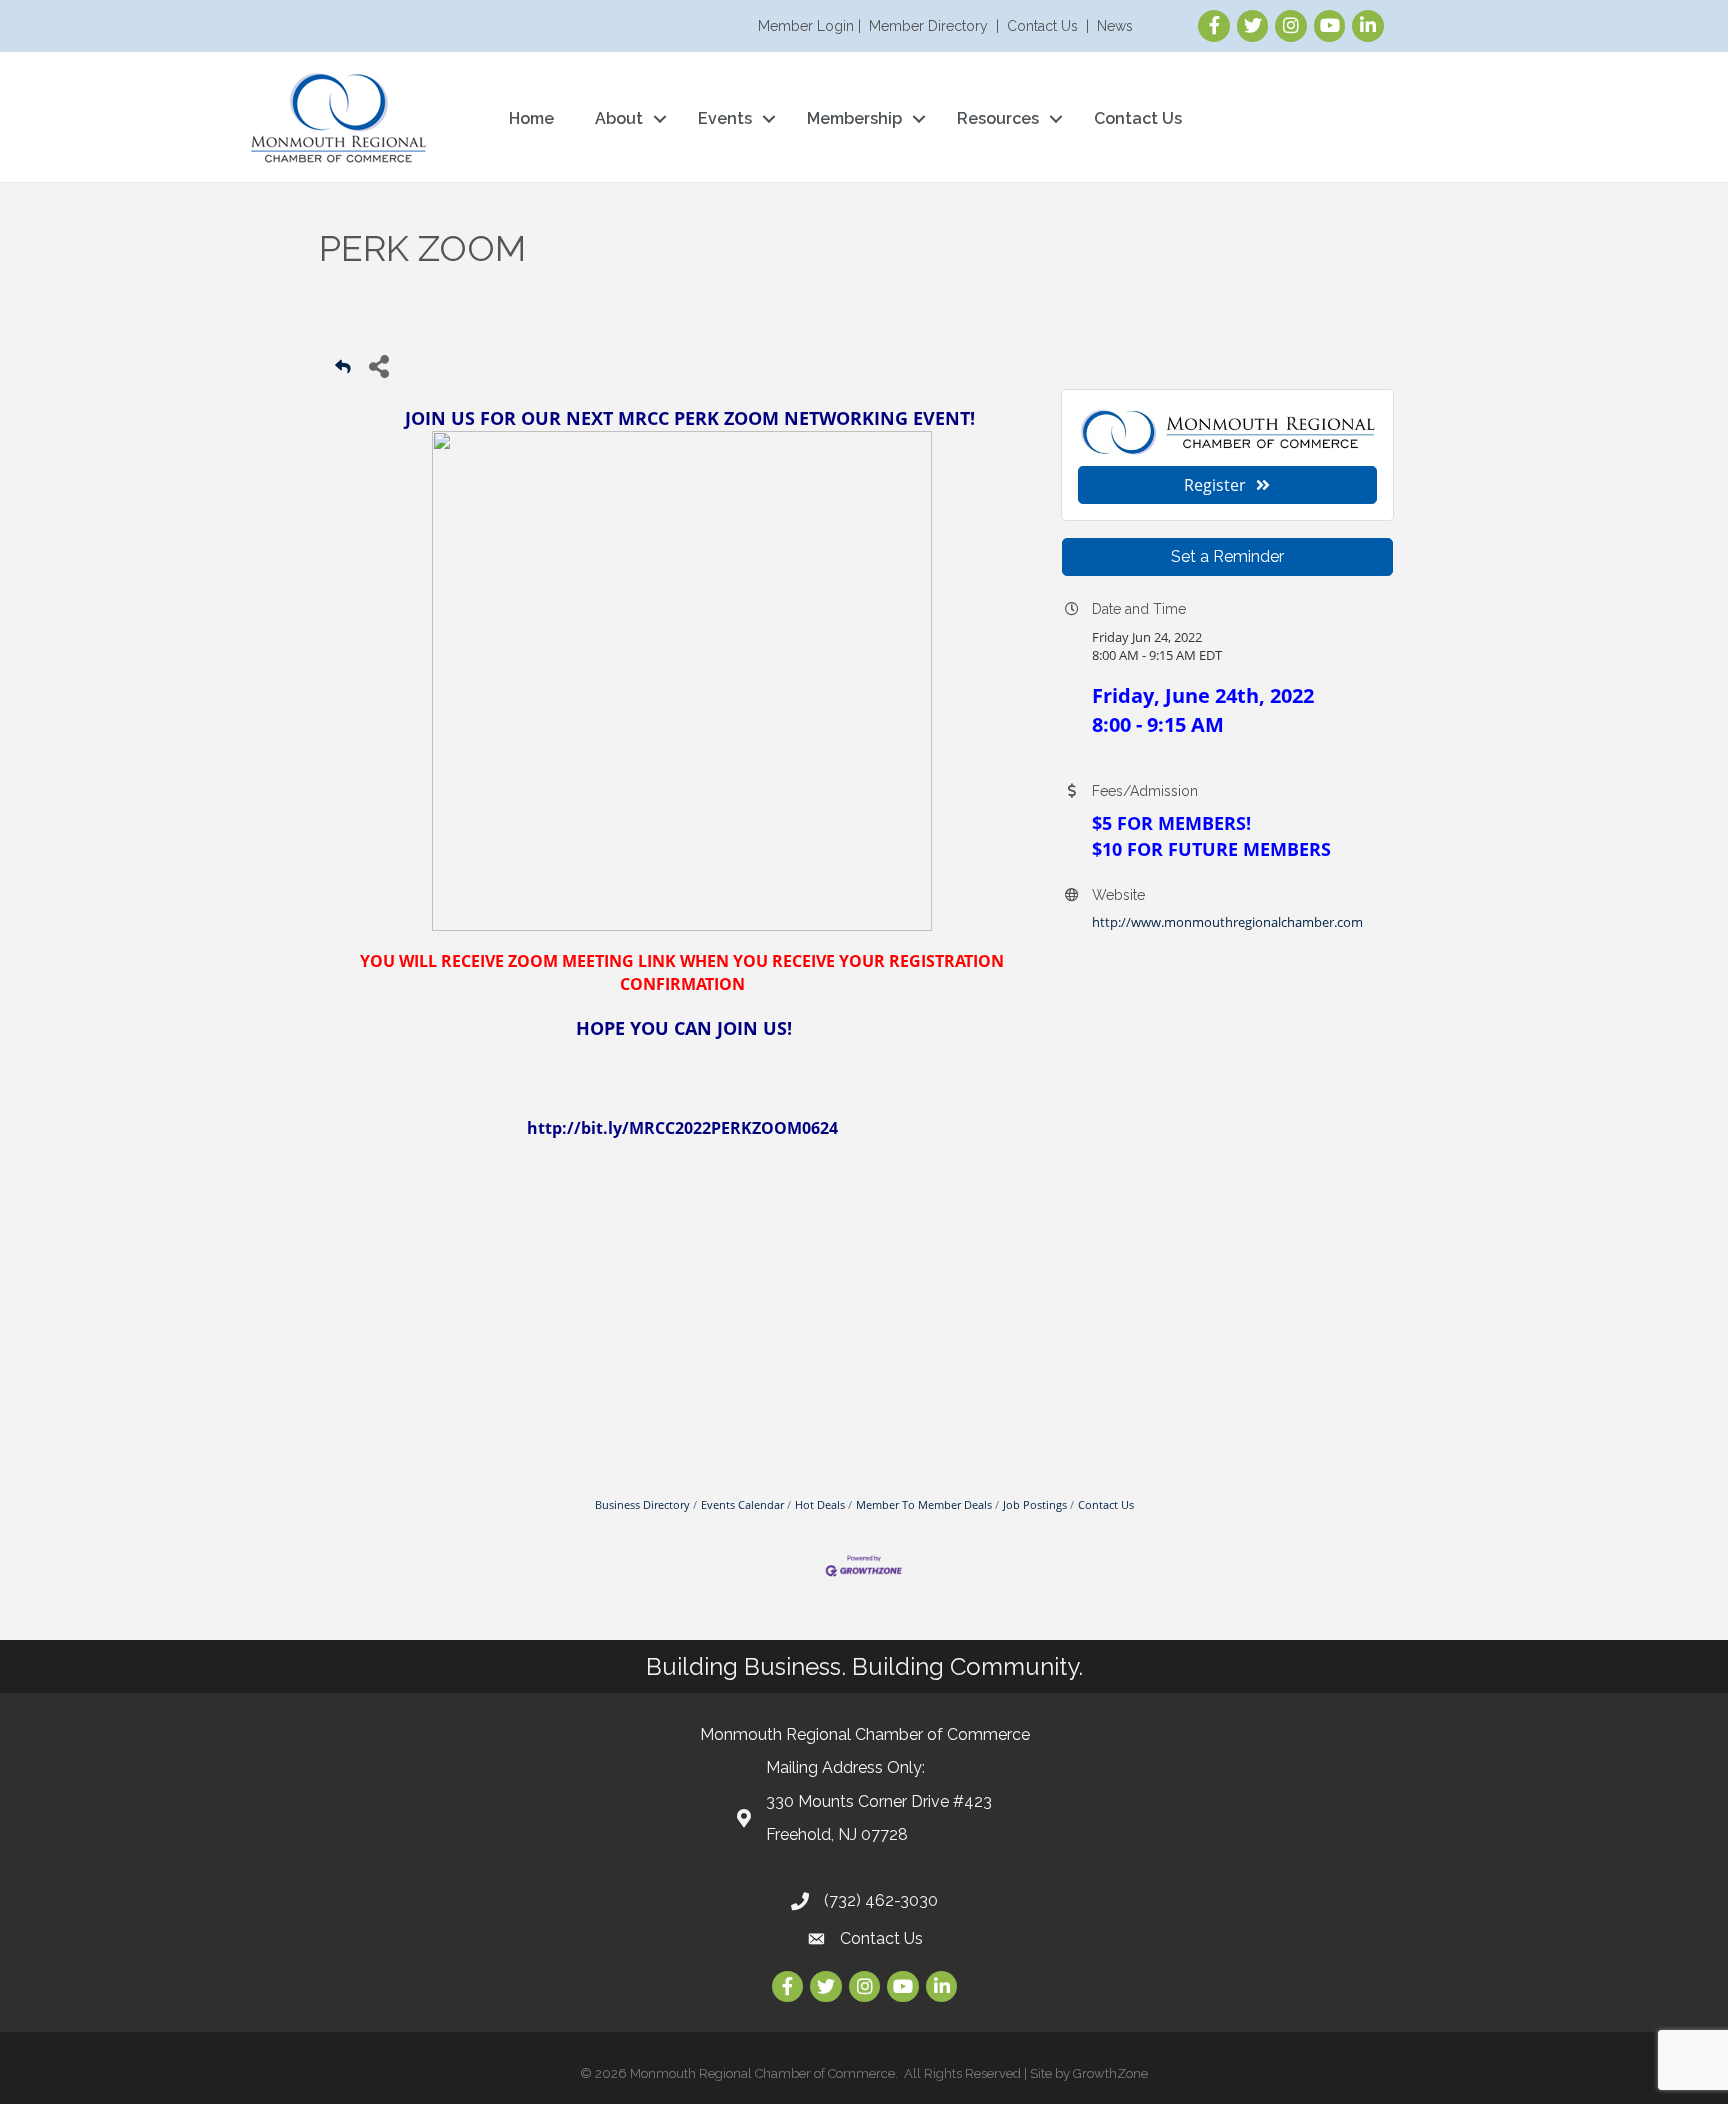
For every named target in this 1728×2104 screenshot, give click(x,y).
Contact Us (1042, 26)
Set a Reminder (1227, 556)
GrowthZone (1110, 2073)
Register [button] (1215, 485)
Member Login (806, 26)
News (1115, 26)
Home (531, 118)
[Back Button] (343, 371)
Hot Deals (820, 1504)
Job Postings (1035, 1504)
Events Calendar (742, 1504)
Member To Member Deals (924, 1504)
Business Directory (642, 1504)
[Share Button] (378, 365)
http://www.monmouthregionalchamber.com (1227, 922)
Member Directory (928, 26)
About (619, 118)
